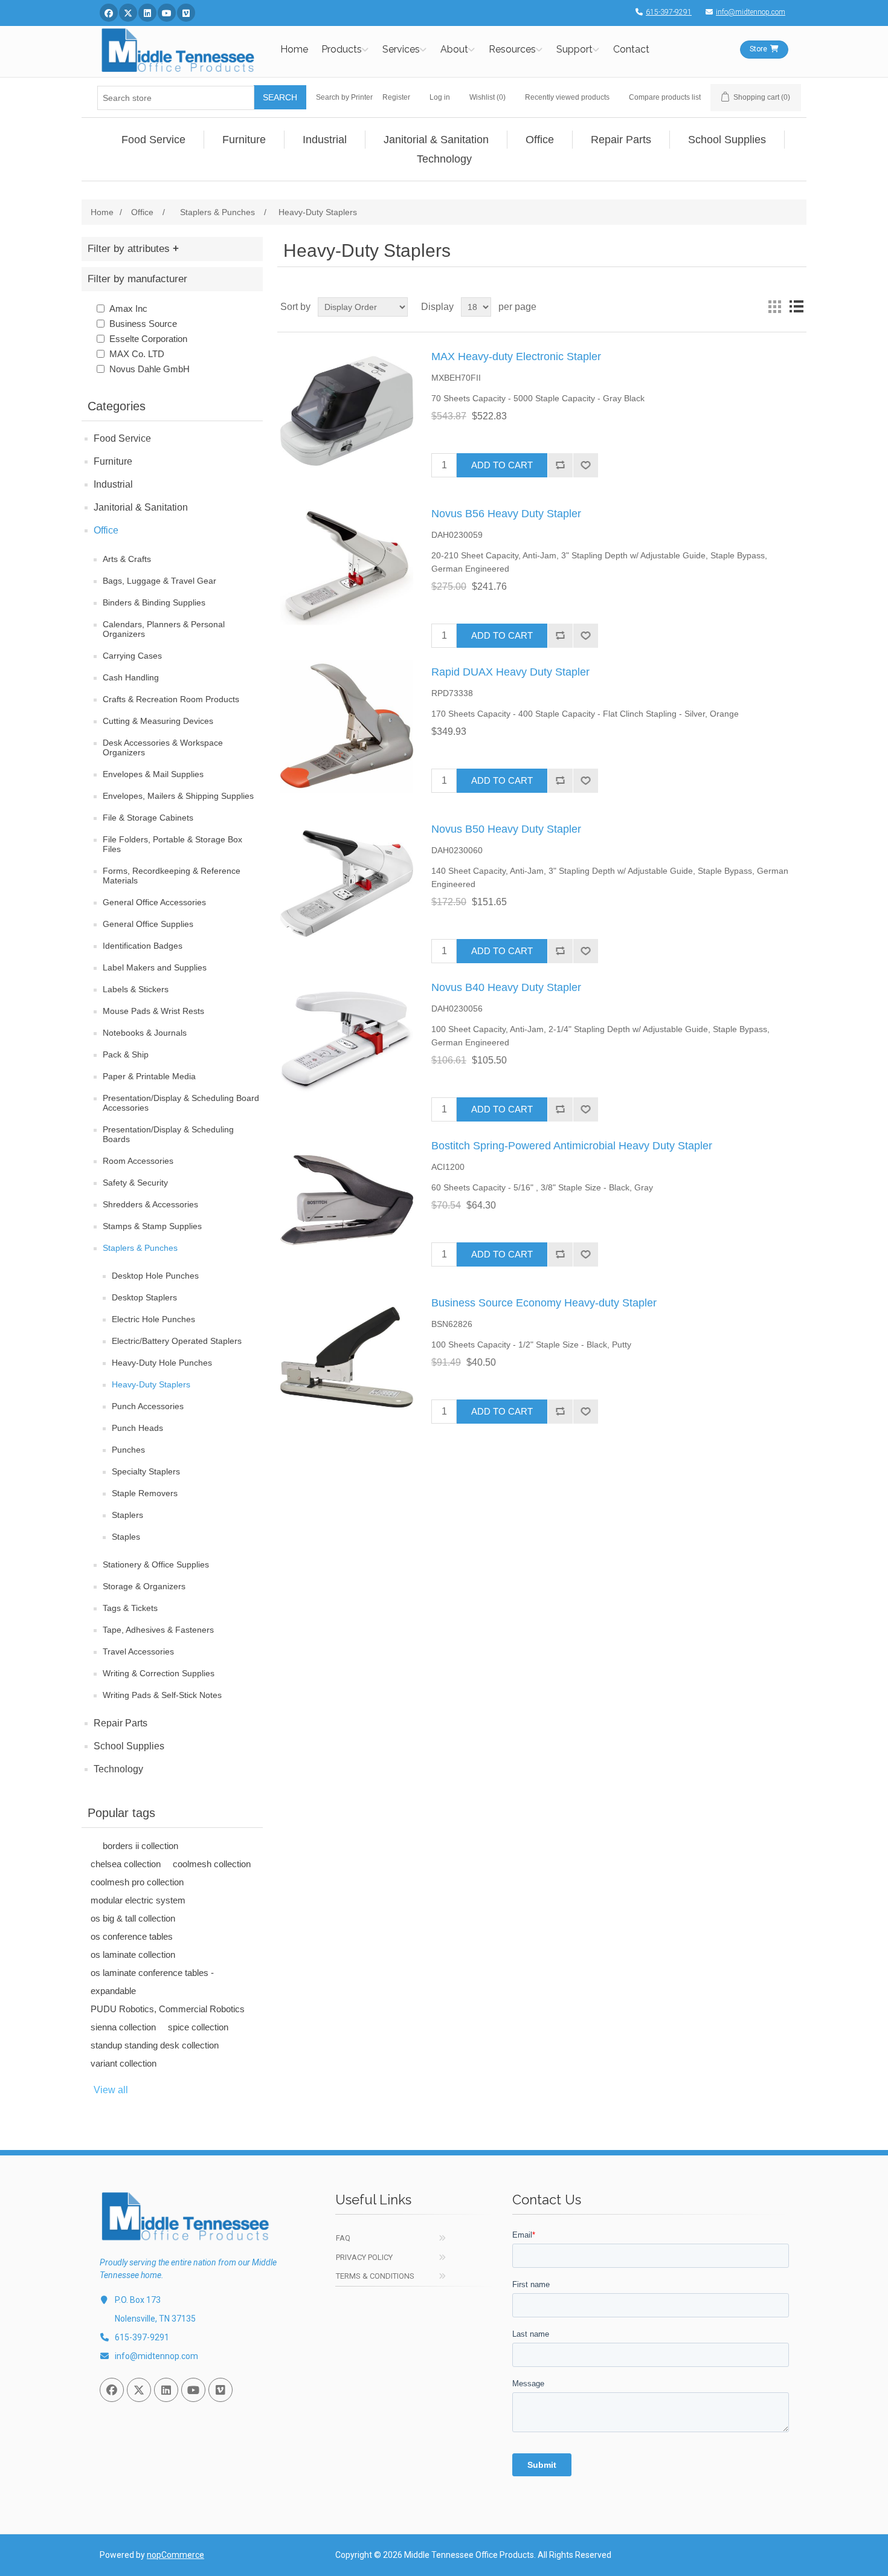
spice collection (198, 2027)
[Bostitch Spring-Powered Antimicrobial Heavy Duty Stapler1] (347, 1200)
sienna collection (123, 2027)
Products (342, 49)
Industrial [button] (325, 140)
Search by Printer (344, 97)
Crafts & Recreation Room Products (171, 699)
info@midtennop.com (751, 12)
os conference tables (132, 1936)
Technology (118, 1769)
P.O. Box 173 (138, 2300)
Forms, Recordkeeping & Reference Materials (172, 876)
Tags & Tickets (130, 1608)
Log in (440, 97)
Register (396, 97)
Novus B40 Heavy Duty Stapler (506, 987)
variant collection (124, 2063)
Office (106, 530)
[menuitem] (154, 140)
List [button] (796, 307)
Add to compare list (560, 465)
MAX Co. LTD (137, 354)
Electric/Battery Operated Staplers (177, 1341)
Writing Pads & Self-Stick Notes (162, 1695)
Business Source (143, 324)
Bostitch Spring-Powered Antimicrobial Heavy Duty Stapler (572, 1146)
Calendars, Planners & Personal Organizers (164, 629)
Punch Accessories (148, 1406)
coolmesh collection (212, 1864)
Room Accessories (138, 1161)
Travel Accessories (138, 1651)
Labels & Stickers (136, 989)
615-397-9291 (669, 12)
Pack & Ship (126, 1054)
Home (294, 49)
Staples (126, 1537)
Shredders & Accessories (150, 1204)
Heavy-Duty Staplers (151, 1384)
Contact (631, 49)
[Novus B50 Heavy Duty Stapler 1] (347, 883)
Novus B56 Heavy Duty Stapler (506, 514)
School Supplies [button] (727, 140)
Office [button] (540, 140)
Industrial (113, 484)
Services (401, 49)
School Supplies (129, 1746)
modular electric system (138, 1900)
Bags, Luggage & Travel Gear (159, 581)
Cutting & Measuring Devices (158, 721)
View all (111, 2090)
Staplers (127, 1515)
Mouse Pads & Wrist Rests (153, 1011)
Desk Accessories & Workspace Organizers (163, 747)
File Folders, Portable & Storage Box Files (172, 844)
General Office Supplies (148, 924)
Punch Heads (137, 1428)
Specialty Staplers (146, 1471)
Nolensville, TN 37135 (155, 2319)
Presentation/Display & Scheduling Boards (168, 1134)
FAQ (343, 2238)
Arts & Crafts (127, 559)
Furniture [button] (244, 140)
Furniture (113, 461)
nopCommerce (175, 2555)
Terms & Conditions (375, 2276)
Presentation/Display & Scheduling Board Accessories (181, 1103)
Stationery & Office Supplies (156, 1564)
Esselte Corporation (148, 339)
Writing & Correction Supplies (159, 1673)
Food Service (122, 438)
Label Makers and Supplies (155, 967)
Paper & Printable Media (149, 1076)
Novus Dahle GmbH (150, 369)
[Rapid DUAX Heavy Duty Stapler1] (347, 726)
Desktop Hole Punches (155, 1276)
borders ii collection (140, 1846)
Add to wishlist (585, 465)
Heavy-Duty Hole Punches (162, 1363)
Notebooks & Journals (145, 1033)
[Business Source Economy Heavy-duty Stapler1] (347, 1357)
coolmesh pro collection (137, 1882)
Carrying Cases (132, 656)
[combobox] (176, 98)
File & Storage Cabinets (148, 818)
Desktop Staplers (144, 1297)
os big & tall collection (133, 1918)
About (454, 49)
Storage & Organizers (144, 1586)
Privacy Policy (364, 2257)
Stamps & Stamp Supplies (152, 1226)
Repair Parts (121, 1723)
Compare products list (665, 97)
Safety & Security (135, 1183)
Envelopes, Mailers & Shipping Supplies (178, 796)
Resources (512, 49)
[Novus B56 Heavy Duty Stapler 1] (347, 568)
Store (758, 49)
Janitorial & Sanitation (141, 507)
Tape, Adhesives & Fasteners (158, 1630)
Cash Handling (131, 677)
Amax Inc (128, 308)
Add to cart (502, 465)
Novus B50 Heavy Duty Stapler (506, 829)
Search (280, 97)
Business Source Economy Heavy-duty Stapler (544, 1303)
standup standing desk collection (155, 2045)
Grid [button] (774, 307)
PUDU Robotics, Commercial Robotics (168, 2009)
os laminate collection (133, 1955)
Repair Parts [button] (621, 140)
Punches (128, 1450)
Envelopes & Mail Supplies (153, 774)
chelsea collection (126, 1864)
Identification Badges (143, 946)
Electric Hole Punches (153, 1319)
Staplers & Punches (140, 1248)
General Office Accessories (154, 902)
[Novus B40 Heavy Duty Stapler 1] (347, 1042)
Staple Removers (145, 1493)
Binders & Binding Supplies (154, 602)
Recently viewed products (567, 97)
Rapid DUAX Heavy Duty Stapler (510, 672)
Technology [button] (444, 159)
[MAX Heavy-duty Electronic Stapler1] (347, 411)
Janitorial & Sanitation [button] (436, 140)
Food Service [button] (153, 140)
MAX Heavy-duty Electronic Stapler (516, 357)
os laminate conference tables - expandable (152, 1982)
